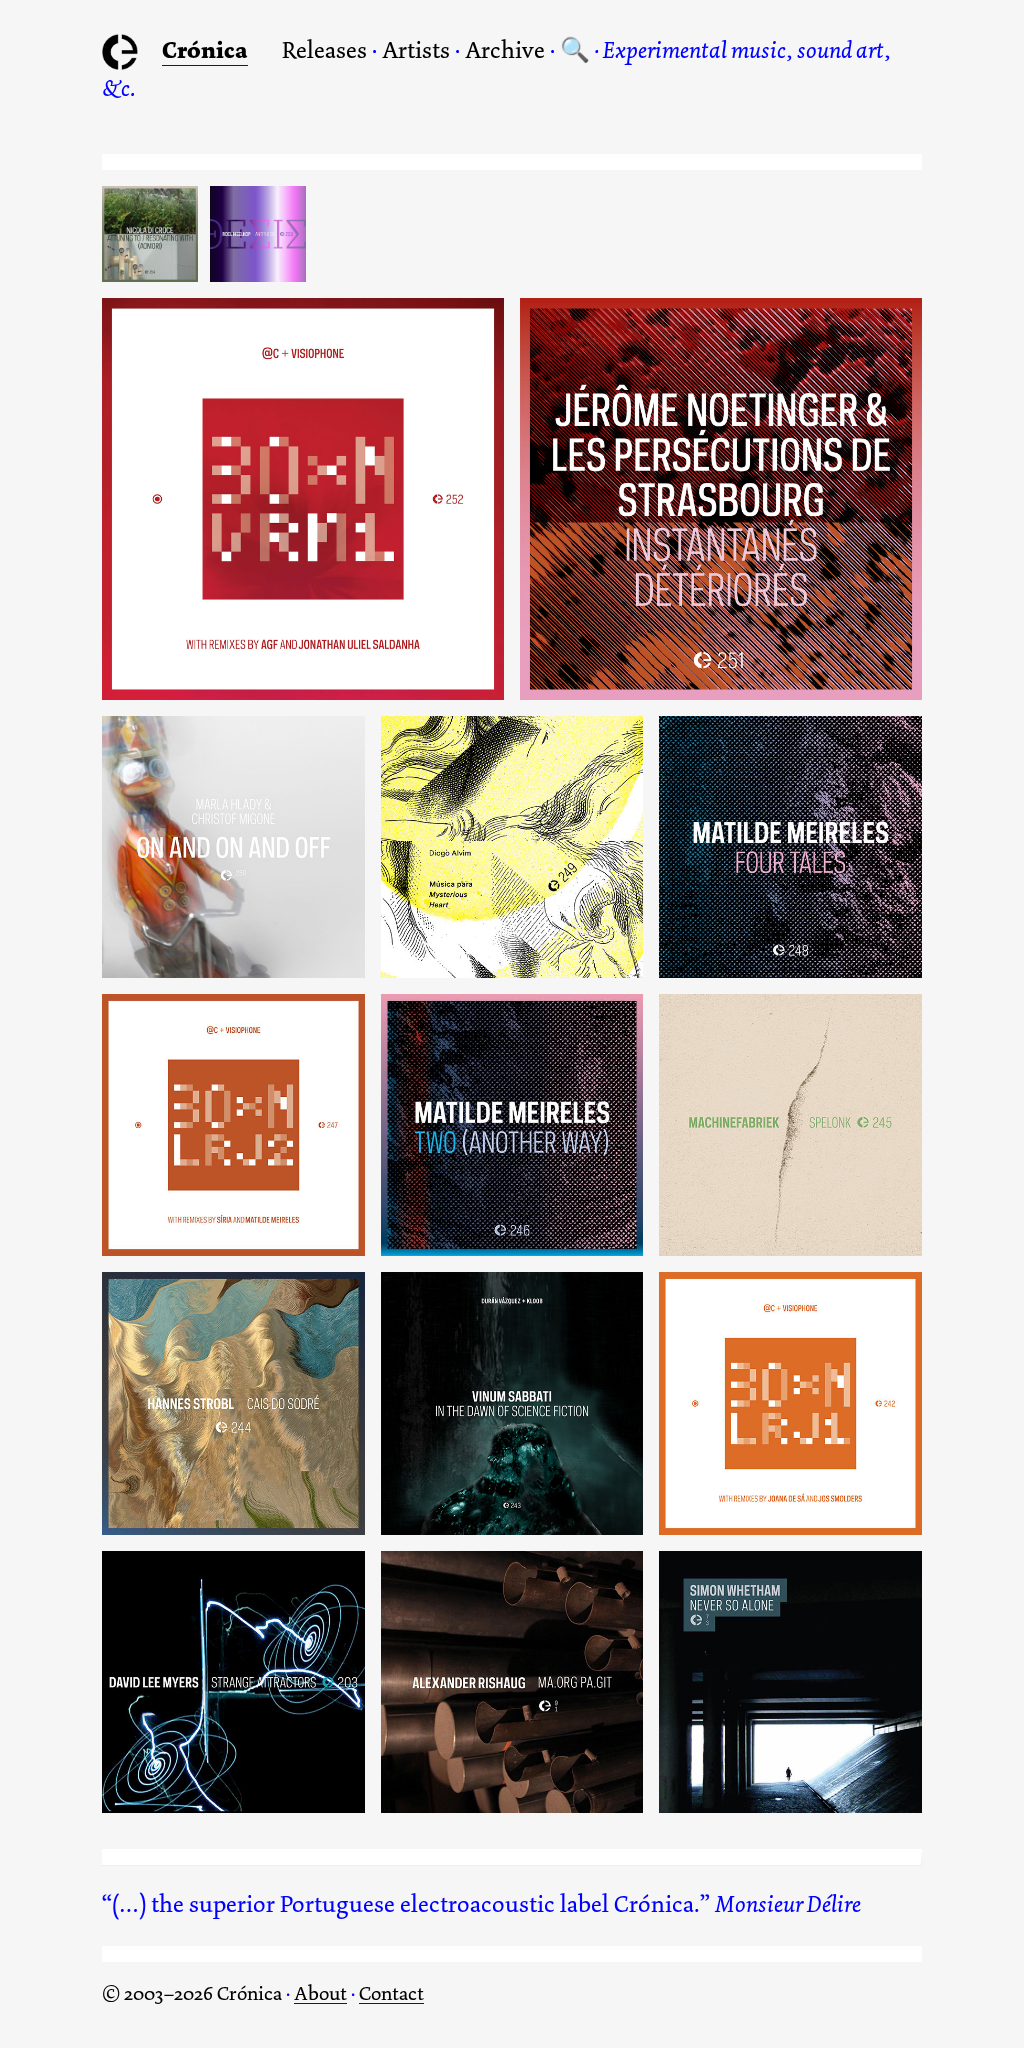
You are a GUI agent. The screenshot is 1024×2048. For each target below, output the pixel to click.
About (320, 1993)
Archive (505, 50)
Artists (416, 50)
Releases (324, 50)
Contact (391, 1993)
